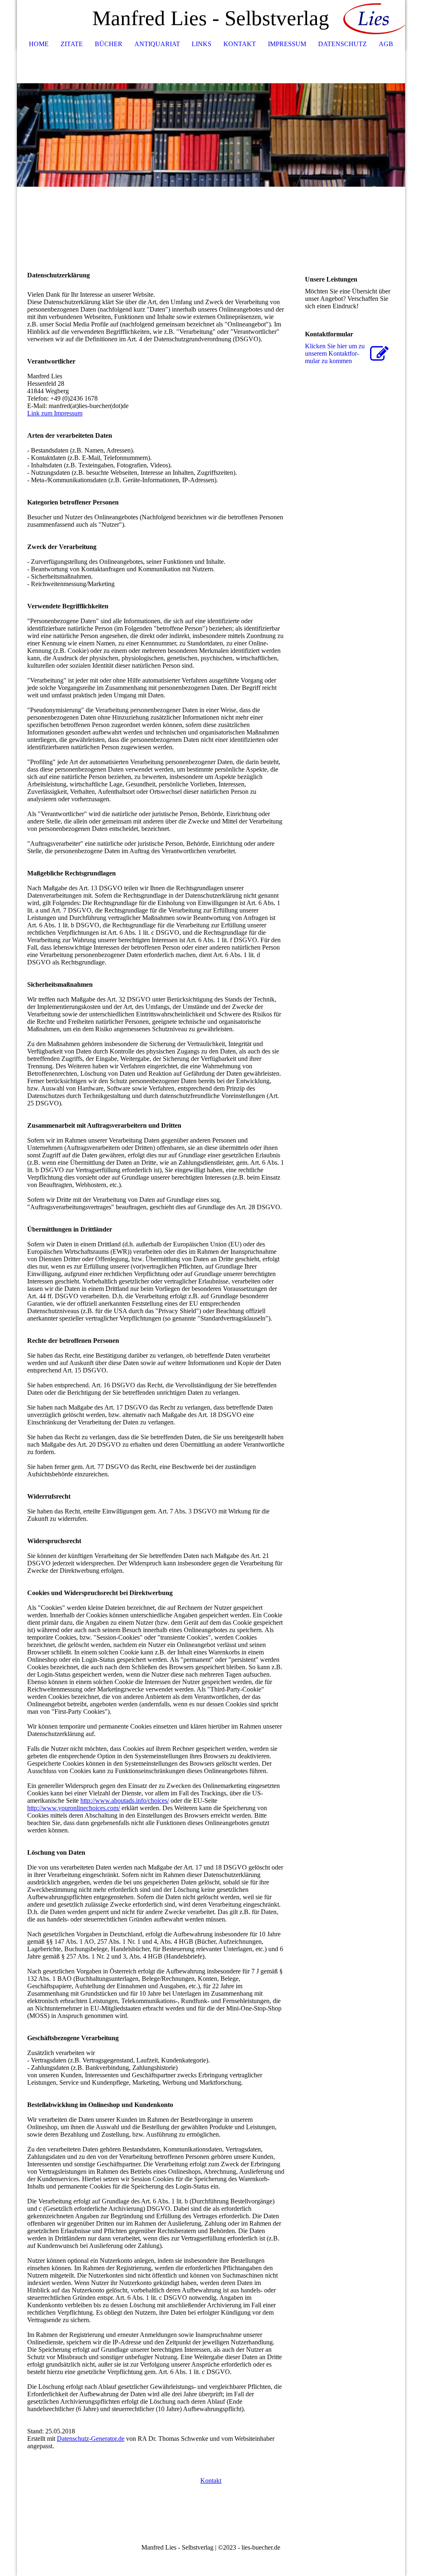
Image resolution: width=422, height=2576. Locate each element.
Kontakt (240, 44)
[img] (374, 19)
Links (202, 44)
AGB (386, 44)
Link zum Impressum (55, 413)
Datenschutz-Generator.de (91, 2439)
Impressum (287, 44)
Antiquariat (157, 44)
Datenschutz (342, 44)
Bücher (109, 44)
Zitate (72, 44)
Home (39, 44)
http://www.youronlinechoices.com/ (74, 1808)
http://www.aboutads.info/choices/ (125, 1801)
